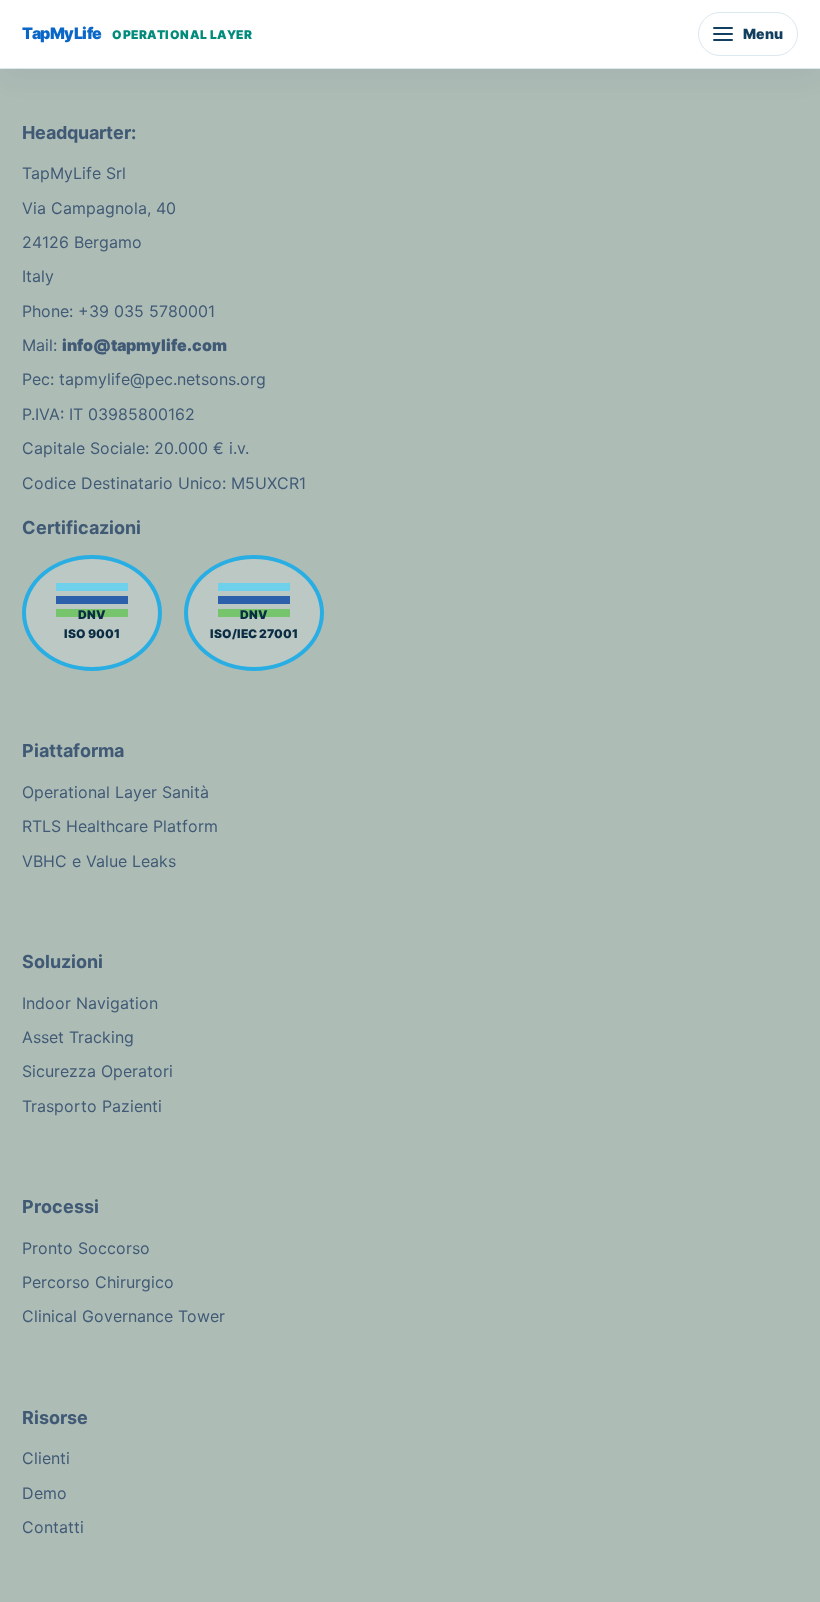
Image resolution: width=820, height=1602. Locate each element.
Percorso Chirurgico (98, 1282)
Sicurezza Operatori (97, 1071)
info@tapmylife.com (144, 345)
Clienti (46, 1458)
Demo (44, 1493)
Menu (763, 33)
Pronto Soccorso (86, 1248)
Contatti (53, 1527)
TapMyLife (137, 33)
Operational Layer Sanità (115, 792)
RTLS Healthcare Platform (120, 826)
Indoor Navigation (90, 1003)
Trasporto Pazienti (92, 1106)
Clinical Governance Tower (123, 1316)
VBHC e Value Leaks (99, 861)
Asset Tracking (78, 1037)
